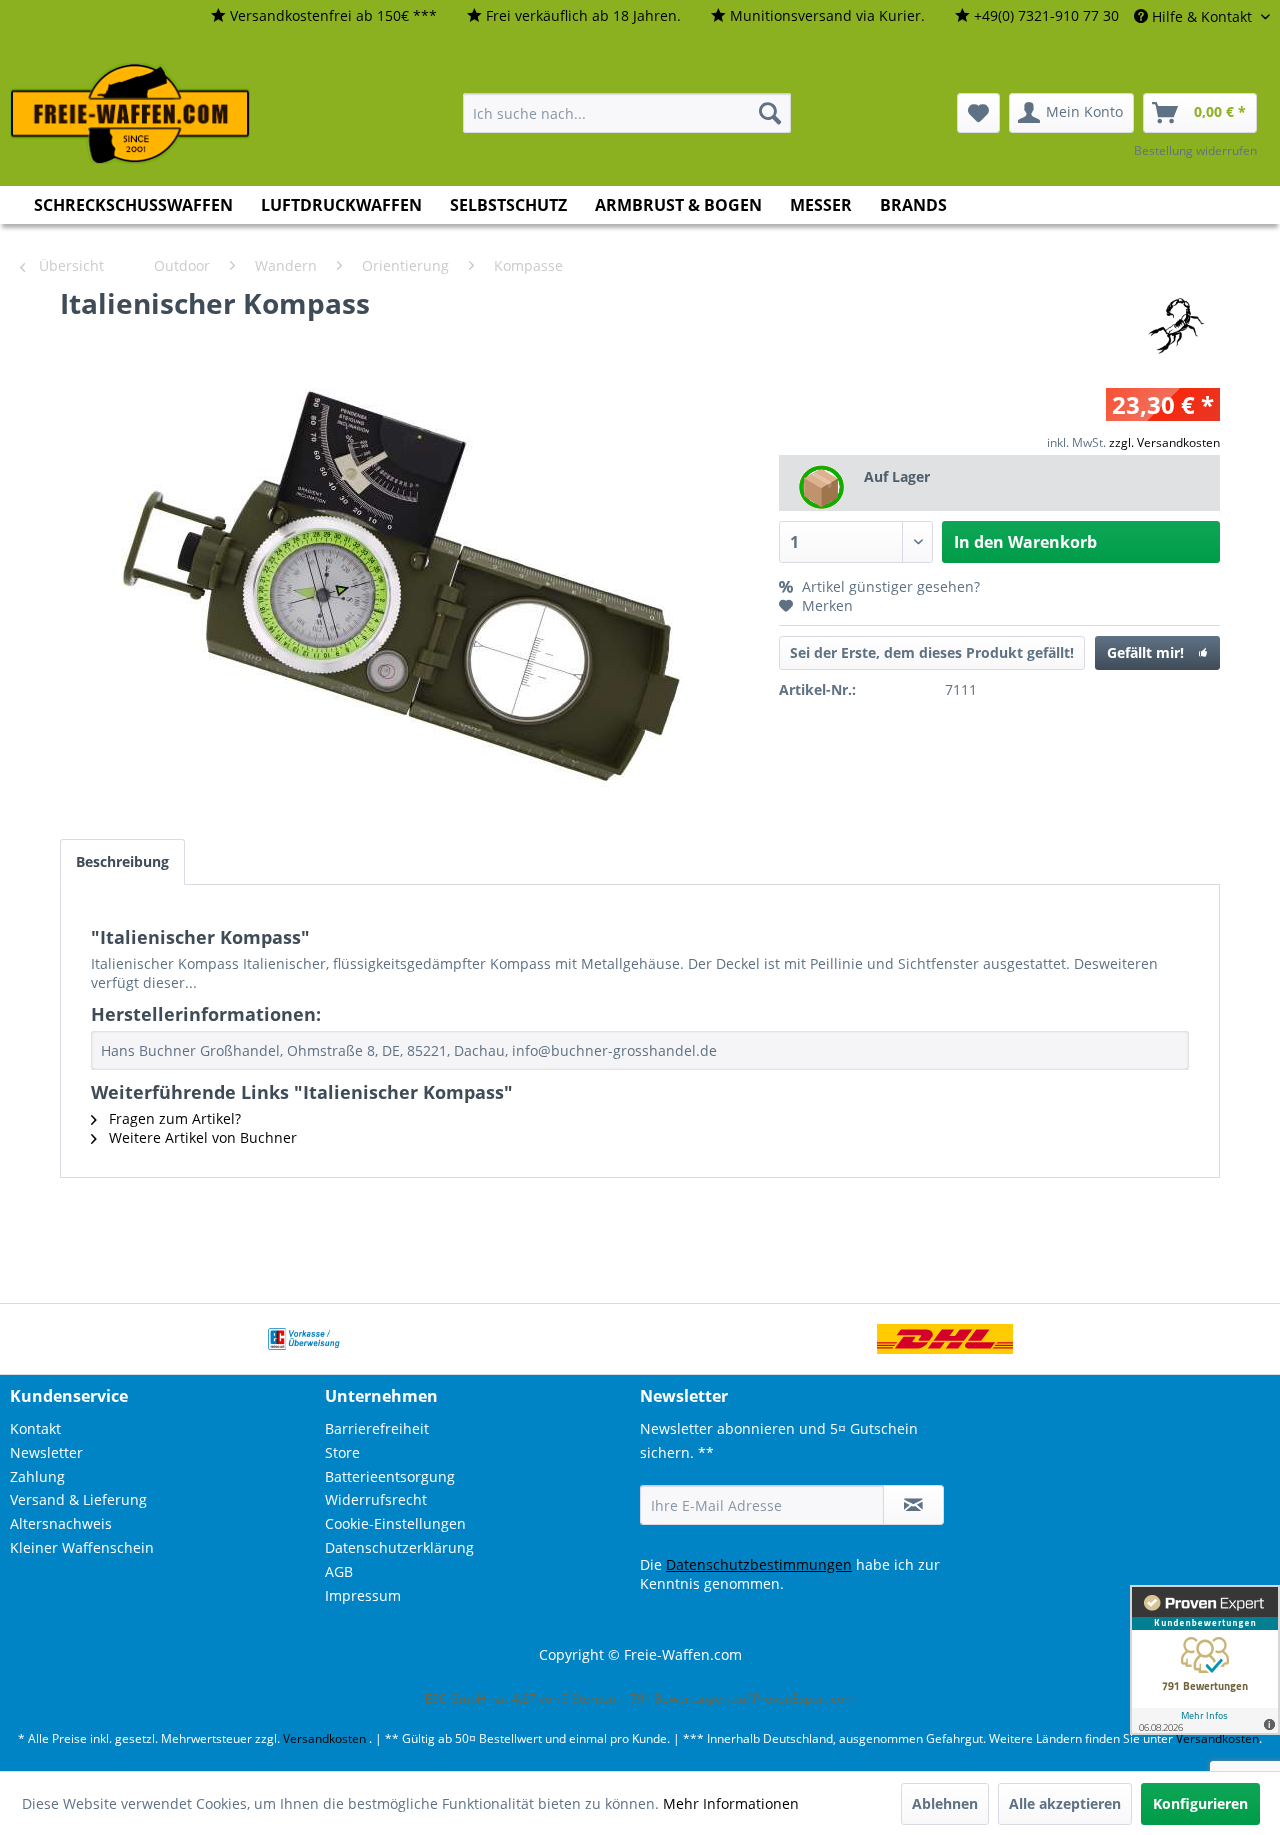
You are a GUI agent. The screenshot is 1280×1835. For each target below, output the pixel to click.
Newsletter (46, 1452)
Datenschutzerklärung (399, 1547)
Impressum (363, 1595)
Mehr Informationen (731, 1803)
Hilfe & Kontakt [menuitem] (1202, 16)
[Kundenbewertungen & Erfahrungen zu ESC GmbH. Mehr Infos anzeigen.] (1205, 1660)
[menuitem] (324, 16)
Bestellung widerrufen (1195, 150)
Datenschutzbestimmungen (759, 1564)
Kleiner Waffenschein (82, 1547)
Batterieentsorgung (390, 1476)
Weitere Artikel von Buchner (201, 1137)
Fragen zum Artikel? (173, 1118)
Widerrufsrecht (376, 1499)
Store (342, 1452)
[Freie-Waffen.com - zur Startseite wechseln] (131, 114)
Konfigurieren (1200, 1803)
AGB (339, 1571)
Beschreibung (122, 861)
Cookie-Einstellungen (395, 1523)
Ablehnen (945, 1803)
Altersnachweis (61, 1523)
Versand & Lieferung (78, 1499)
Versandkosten (324, 1738)
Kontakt (35, 1428)
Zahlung (37, 1476)
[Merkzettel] (978, 113)
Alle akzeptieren (1065, 1803)
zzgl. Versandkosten (1164, 442)
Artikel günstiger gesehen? (889, 586)
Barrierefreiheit (377, 1428)
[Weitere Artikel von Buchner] (1175, 323)
